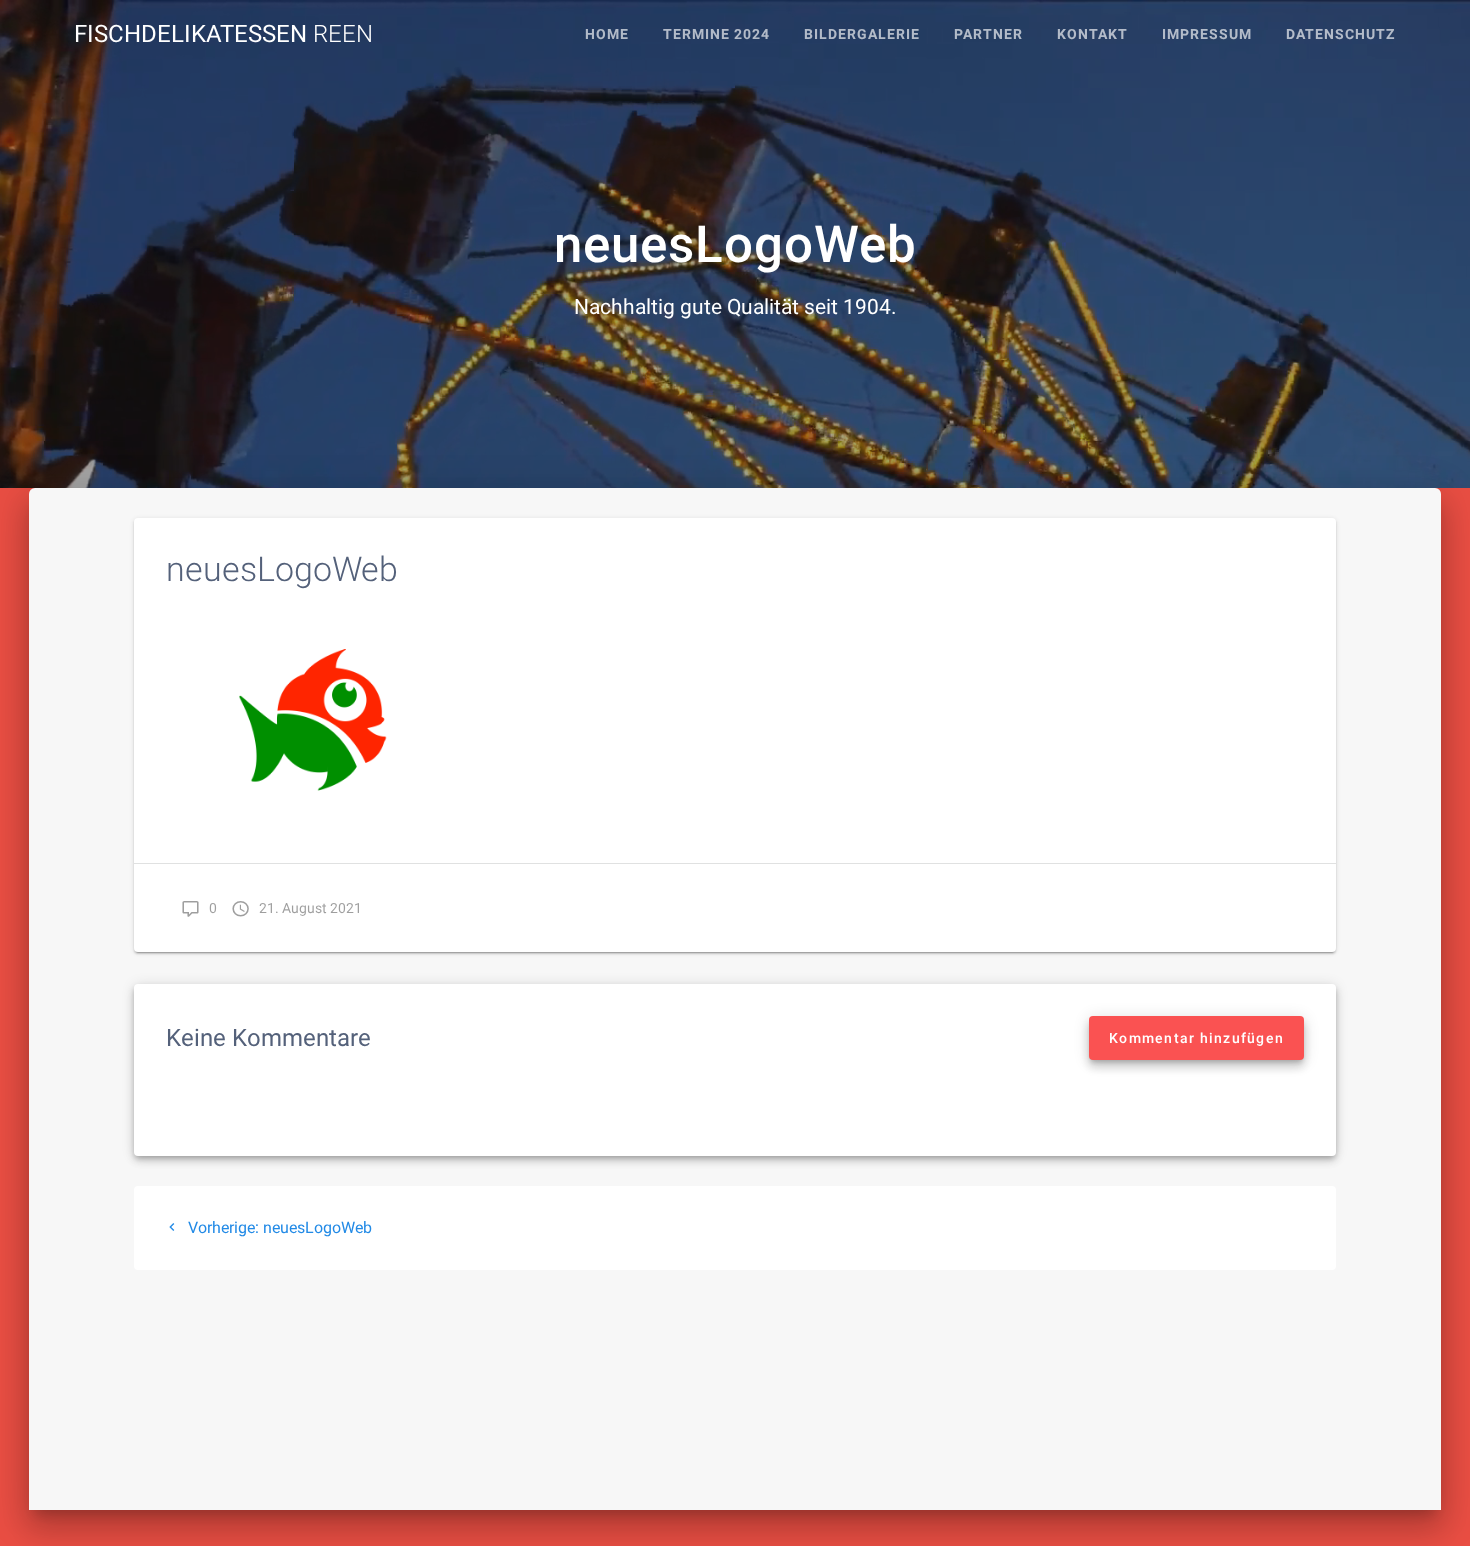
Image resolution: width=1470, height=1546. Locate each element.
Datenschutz (1340, 34)
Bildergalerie (862, 34)
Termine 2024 (716, 34)
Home (607, 34)
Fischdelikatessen (223, 34)
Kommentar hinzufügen (1196, 1038)
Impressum (1207, 34)
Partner (988, 34)
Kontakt (1092, 34)
